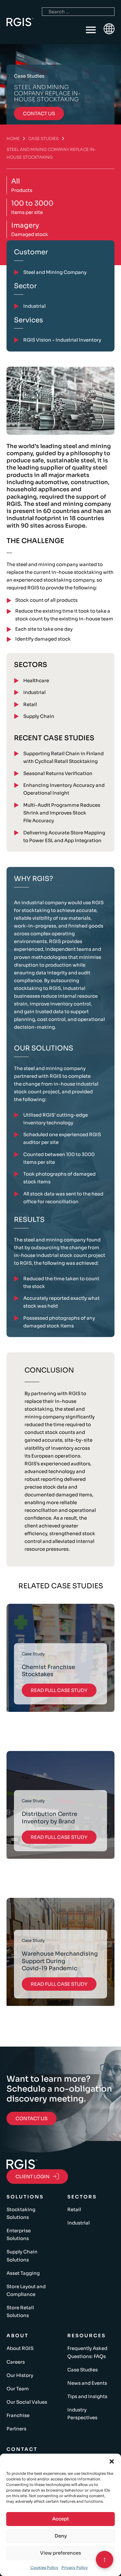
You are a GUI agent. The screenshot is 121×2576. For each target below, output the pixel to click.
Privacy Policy (75, 2567)
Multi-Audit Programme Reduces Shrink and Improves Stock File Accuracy (62, 813)
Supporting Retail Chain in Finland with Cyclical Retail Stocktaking (63, 757)
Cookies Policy (44, 2567)
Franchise (18, 2415)
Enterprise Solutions (19, 2234)
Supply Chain (39, 716)
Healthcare (36, 680)
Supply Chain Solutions (22, 2256)
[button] (112, 2461)
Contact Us (31, 2118)
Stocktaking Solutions (21, 2213)
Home (13, 139)
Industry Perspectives (82, 2414)
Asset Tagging (23, 2273)
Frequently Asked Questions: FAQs (87, 2352)
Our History (20, 2375)
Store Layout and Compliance (26, 2290)
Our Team (18, 2389)
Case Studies (43, 139)
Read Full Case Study (59, 1690)
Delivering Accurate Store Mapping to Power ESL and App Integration (64, 837)
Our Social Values (27, 2402)
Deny (61, 2536)
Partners (16, 2429)
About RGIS (20, 2348)
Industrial (34, 692)
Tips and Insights (87, 2396)
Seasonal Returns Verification (58, 773)
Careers (16, 2362)
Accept (60, 2519)
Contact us (39, 113)
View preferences (60, 2553)
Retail (30, 704)
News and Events (87, 2383)
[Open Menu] (91, 30)
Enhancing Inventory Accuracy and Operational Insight (64, 789)
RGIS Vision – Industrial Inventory (62, 340)
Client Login (33, 2177)
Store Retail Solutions (20, 2311)
